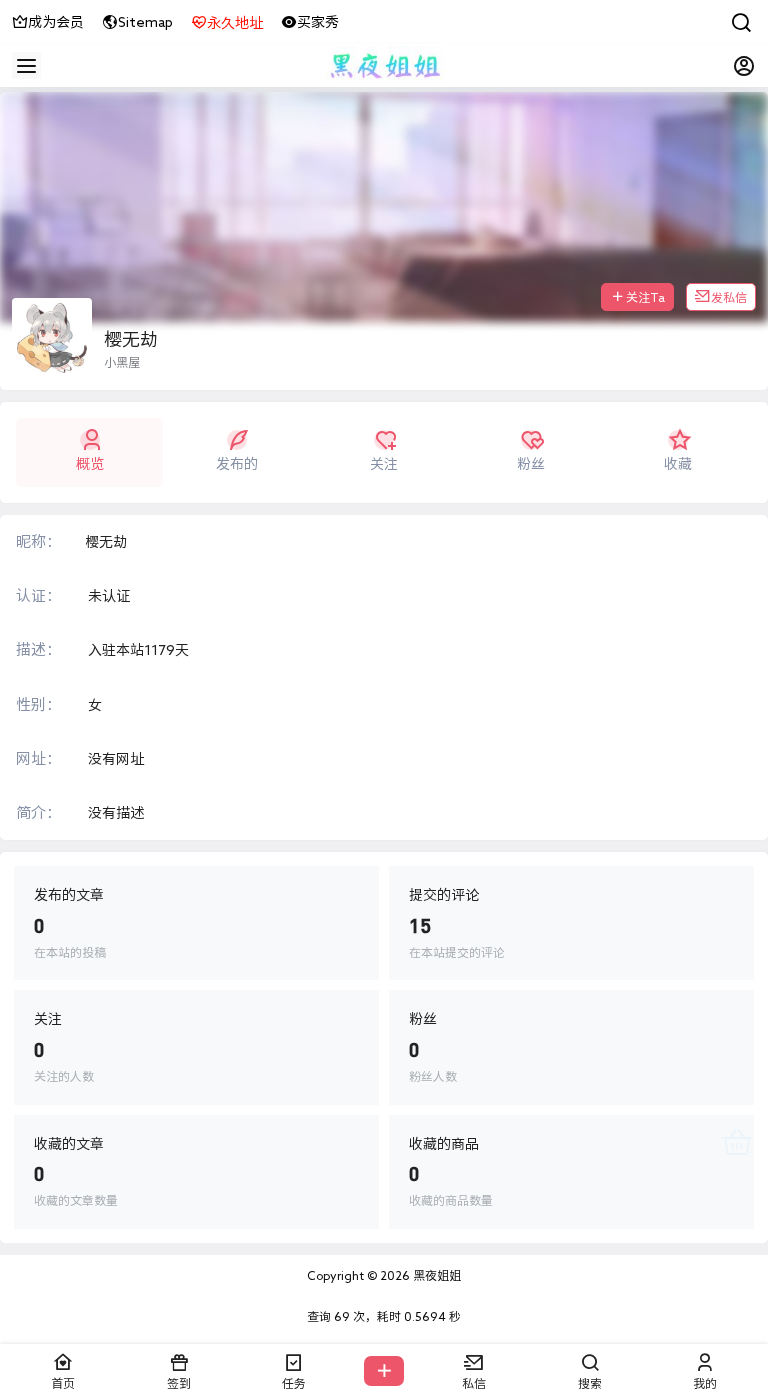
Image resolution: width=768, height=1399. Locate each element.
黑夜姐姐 (435, 1275)
